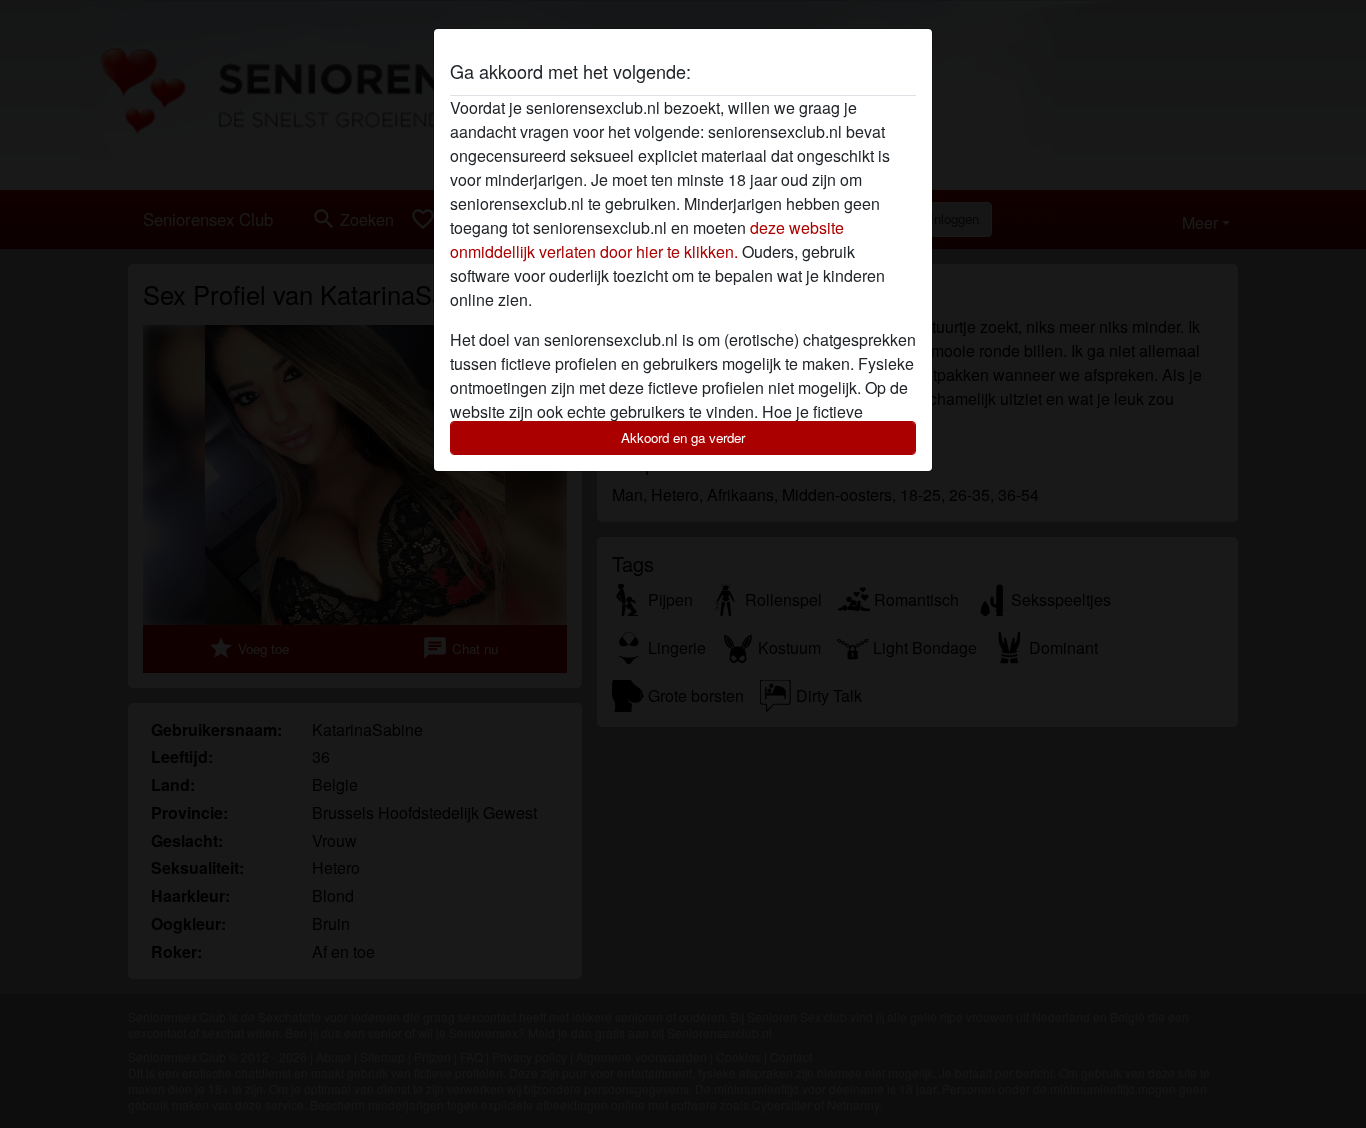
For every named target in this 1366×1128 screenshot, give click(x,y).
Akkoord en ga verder (683, 437)
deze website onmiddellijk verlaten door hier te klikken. (647, 239)
